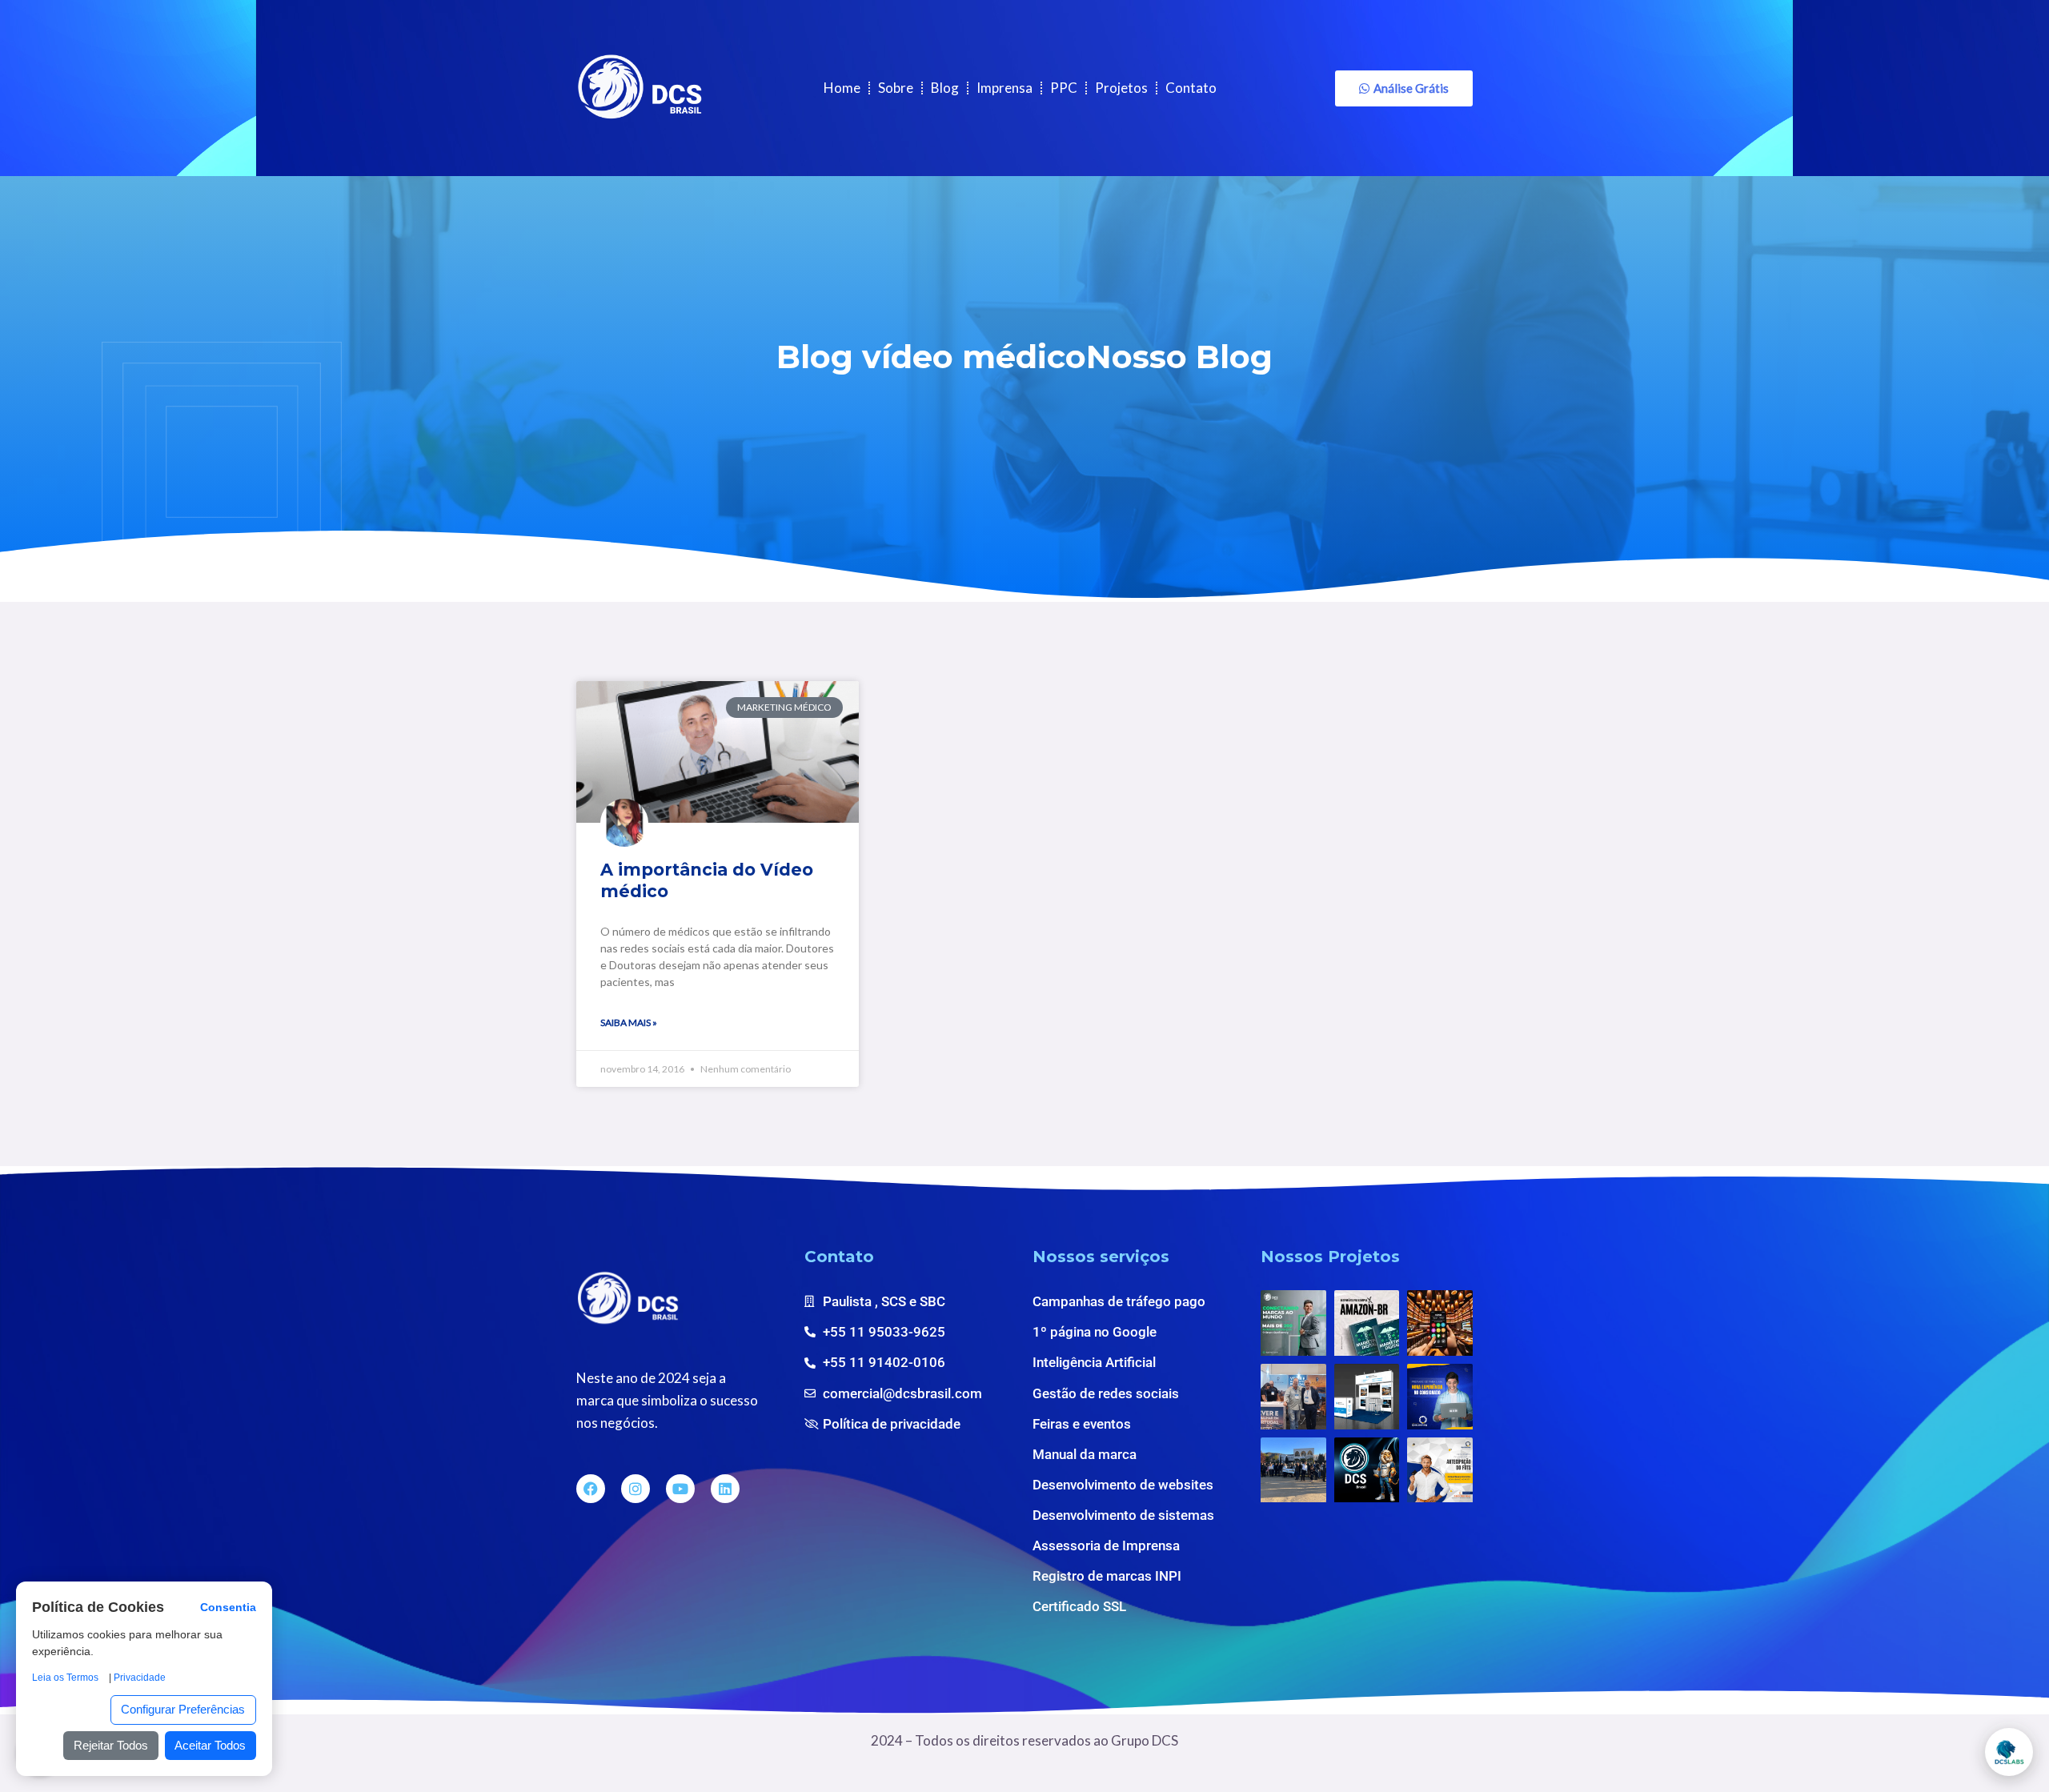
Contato (1191, 88)
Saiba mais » (629, 1022)
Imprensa (1004, 88)
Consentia (228, 1608)
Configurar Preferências (183, 1709)
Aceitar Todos (210, 1745)
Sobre (896, 88)
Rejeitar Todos (111, 1745)
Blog (945, 88)
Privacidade (140, 1678)
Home (842, 88)
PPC (1064, 88)
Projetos (1121, 88)
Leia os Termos (65, 1678)
